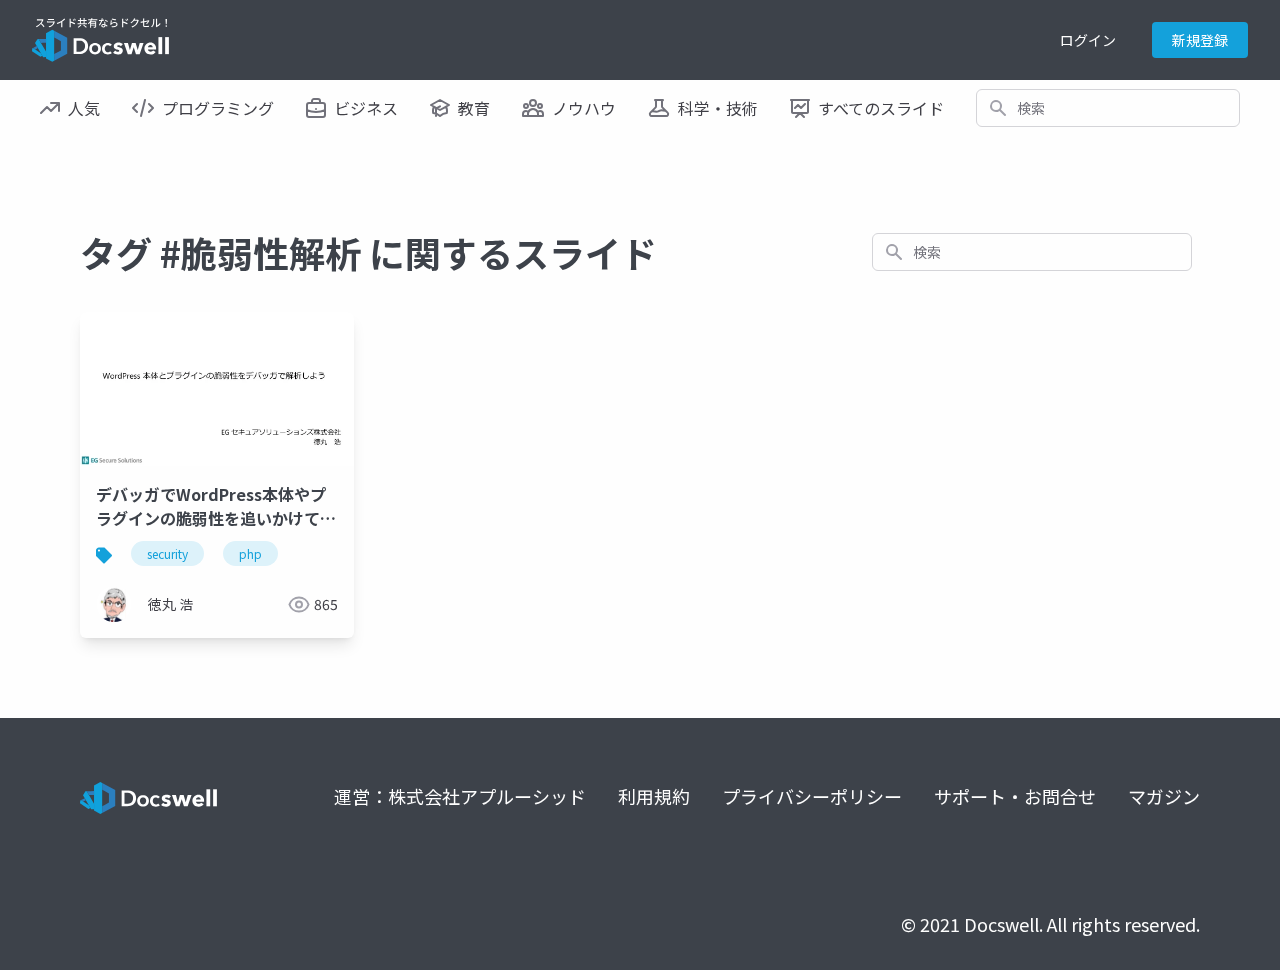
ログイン (1088, 40)
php (250, 553)
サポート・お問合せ (1015, 796)
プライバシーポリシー (812, 796)
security (167, 553)
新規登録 (1200, 40)
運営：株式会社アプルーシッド (460, 796)
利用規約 (654, 796)
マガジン (1164, 796)
